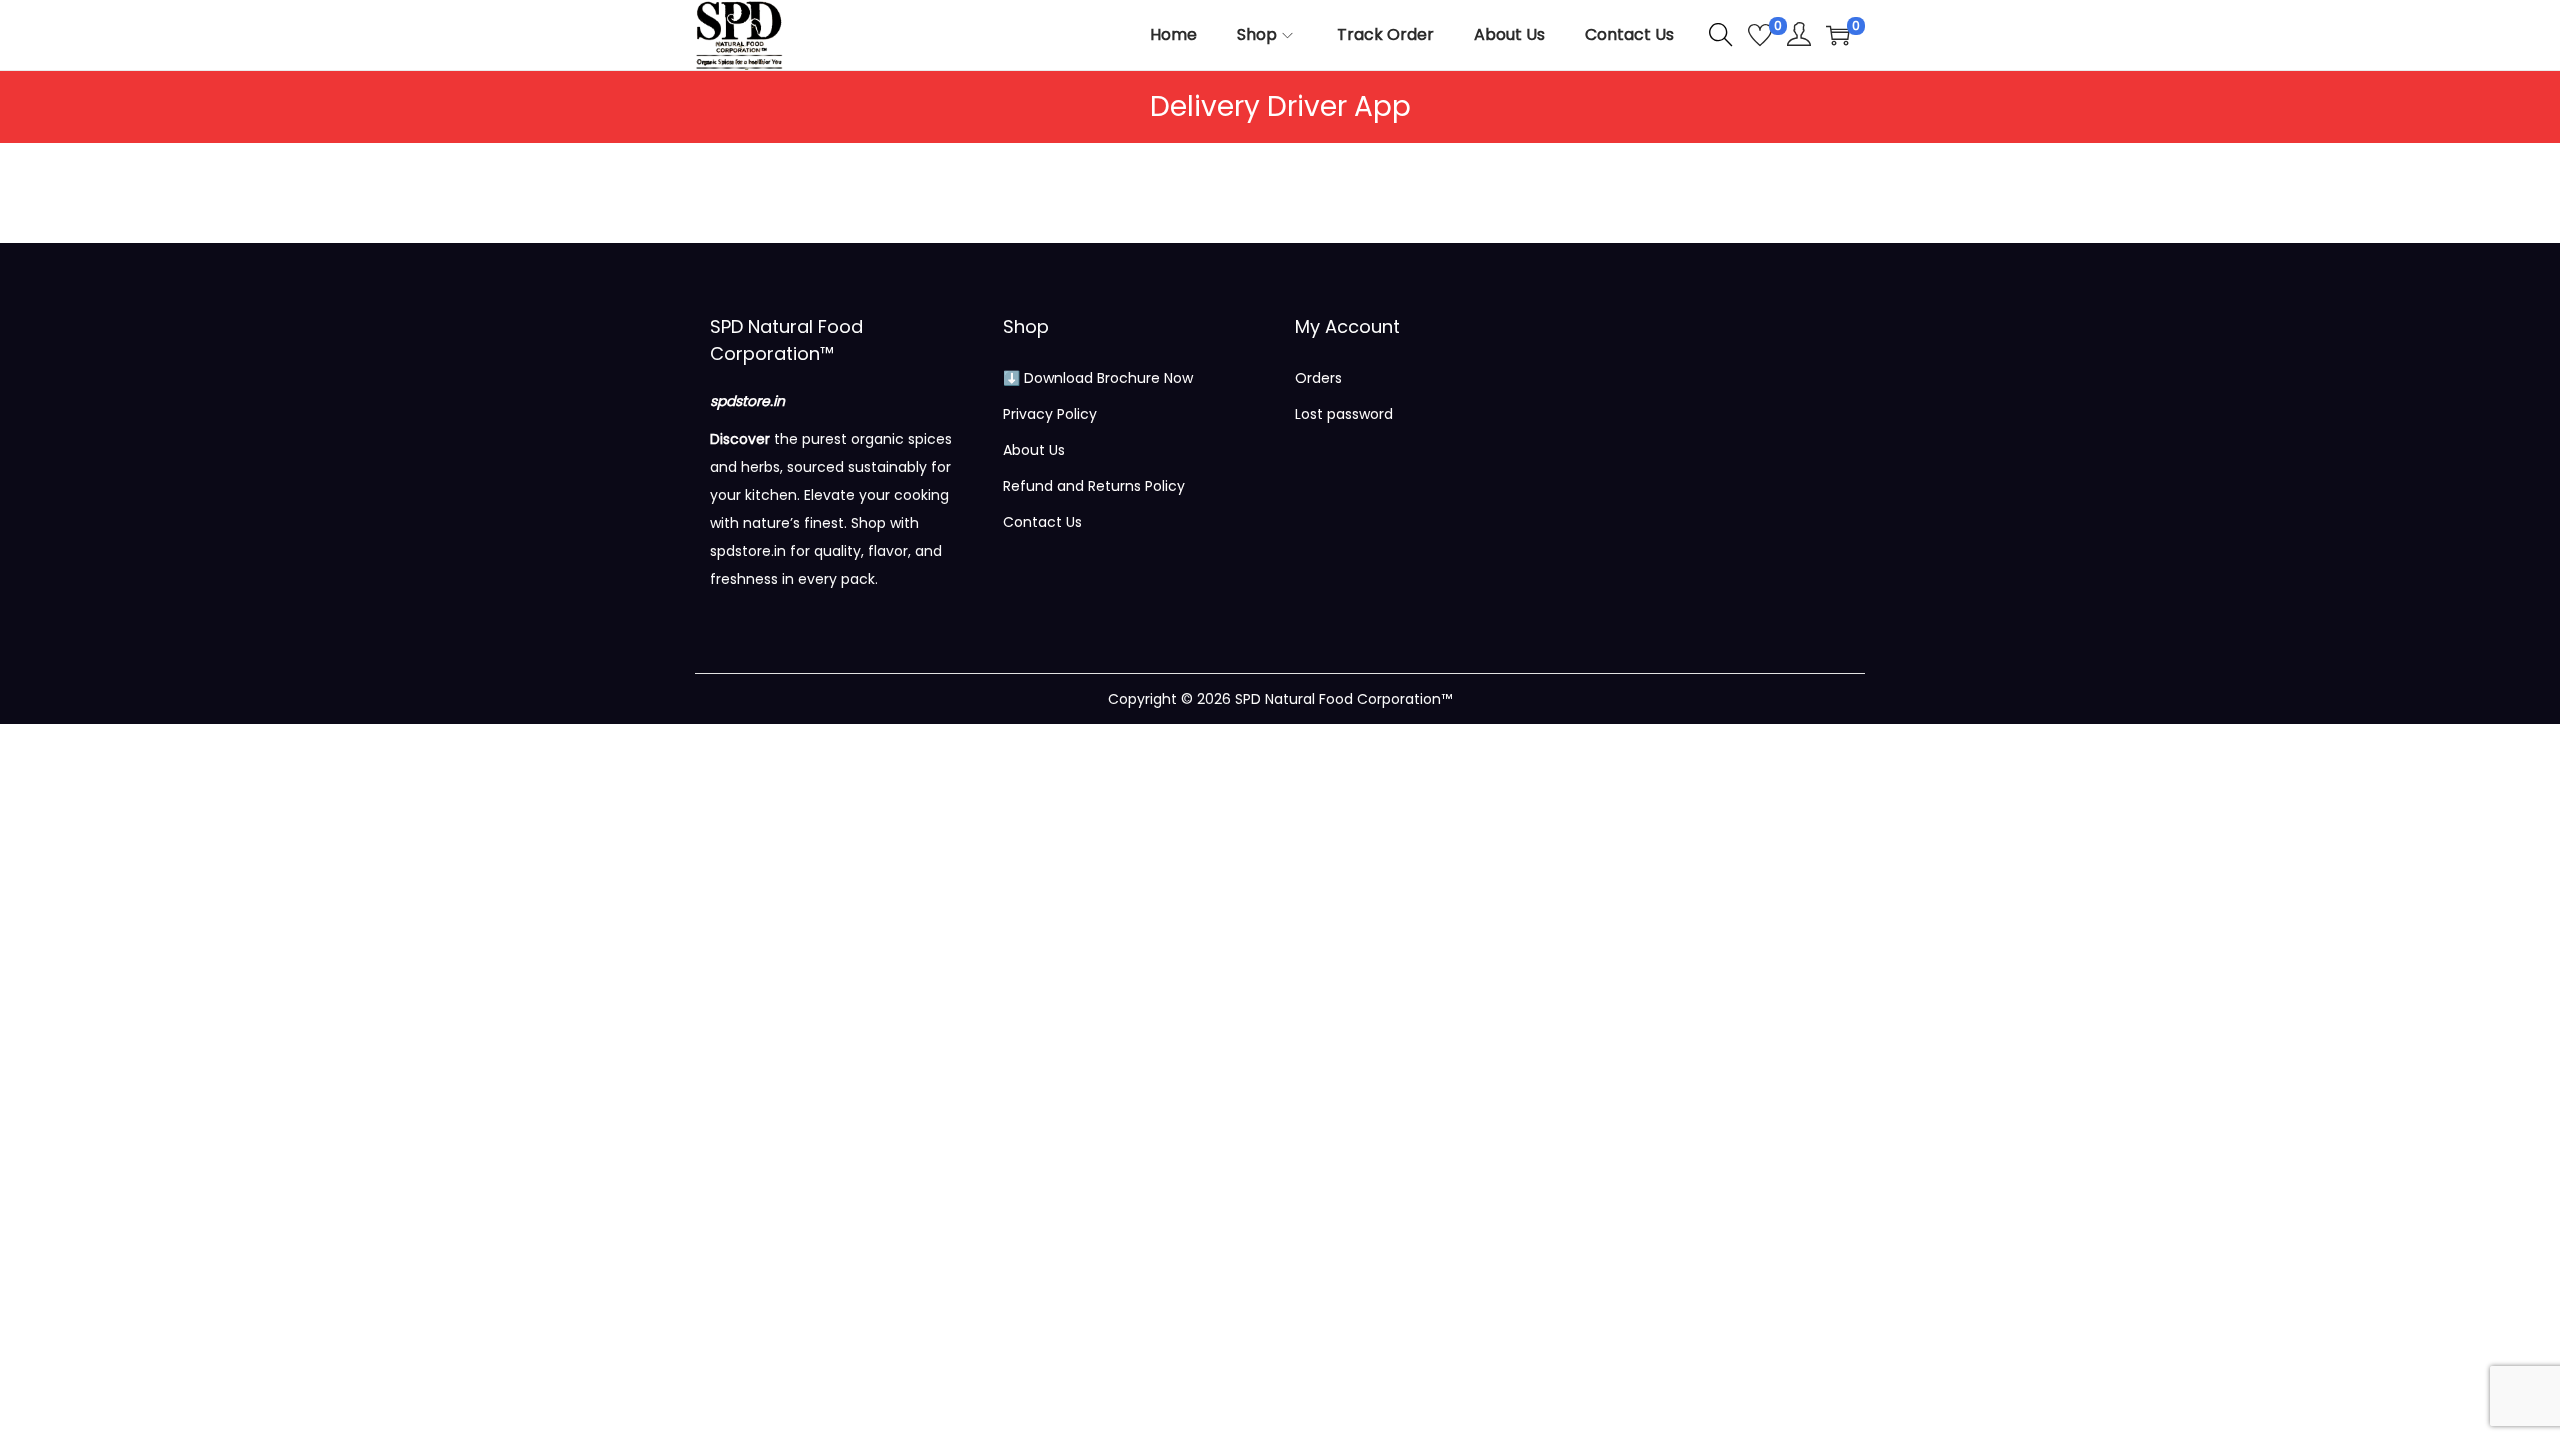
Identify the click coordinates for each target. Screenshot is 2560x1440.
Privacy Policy (1050, 414)
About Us (1034, 450)
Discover (740, 439)
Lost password (1344, 414)
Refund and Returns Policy (1094, 486)
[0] (1760, 35)
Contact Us (1042, 522)
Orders (1318, 378)
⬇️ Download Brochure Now (1098, 378)
